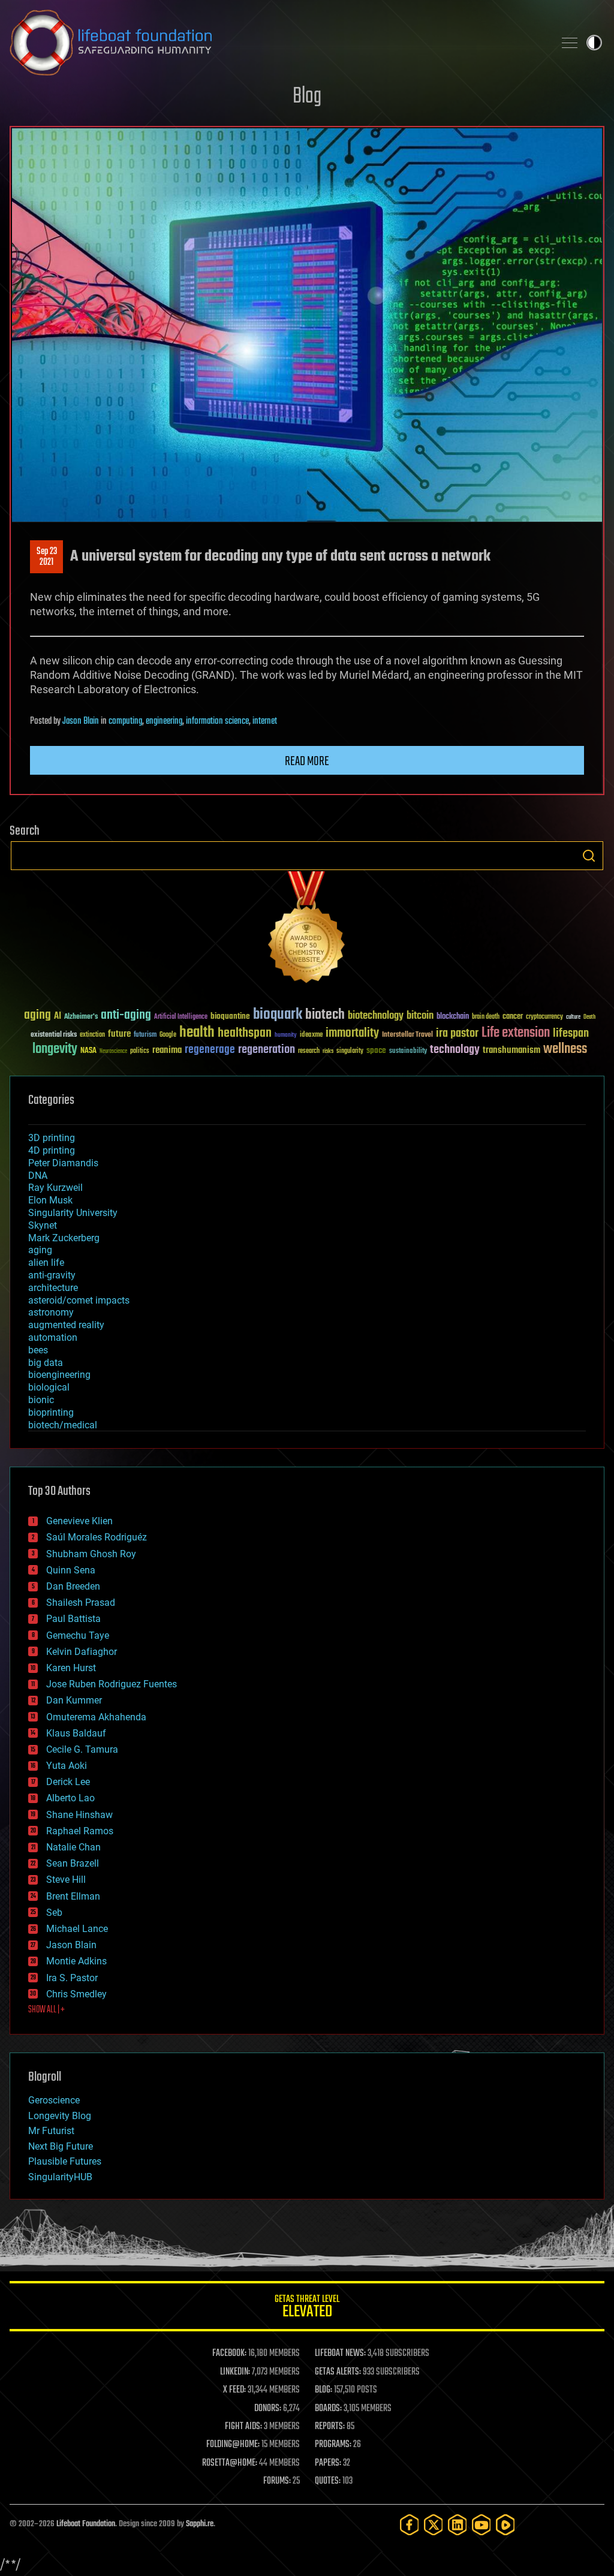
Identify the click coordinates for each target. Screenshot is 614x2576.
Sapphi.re (200, 2524)
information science (217, 721)
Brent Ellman (73, 1896)
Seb (54, 1913)
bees (38, 1350)
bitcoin (420, 1016)
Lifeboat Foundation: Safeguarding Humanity (277, 43)
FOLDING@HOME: (233, 2445)
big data (46, 1363)
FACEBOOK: (229, 2354)
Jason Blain (81, 721)
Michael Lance (77, 1929)
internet (265, 721)
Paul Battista (73, 1619)
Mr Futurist (51, 2131)
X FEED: (234, 2390)
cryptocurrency (544, 1017)
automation (53, 1337)
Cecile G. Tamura (82, 1749)
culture (573, 1017)
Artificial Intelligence (181, 1017)
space (376, 1050)
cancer (513, 1017)
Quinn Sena (71, 1570)
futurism (145, 1036)
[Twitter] (434, 2525)
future (119, 1034)
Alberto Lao (70, 1798)
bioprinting (51, 1412)
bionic (41, 1400)
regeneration (267, 1050)
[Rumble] (505, 2525)
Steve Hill (66, 1880)
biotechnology (376, 1016)
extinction (92, 1035)
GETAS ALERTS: (338, 2372)
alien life (46, 1263)
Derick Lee (68, 1782)
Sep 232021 (47, 557)
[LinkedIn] (458, 2525)
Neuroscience (113, 1052)
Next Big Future (61, 2146)
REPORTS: (330, 2427)
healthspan (245, 1033)
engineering (164, 721)
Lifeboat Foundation (86, 2524)
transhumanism (511, 1050)
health (197, 1033)
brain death (486, 1017)
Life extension (516, 1033)
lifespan (571, 1033)
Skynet (43, 1225)
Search (589, 856)
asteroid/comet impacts (79, 1300)
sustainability (408, 1052)
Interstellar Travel (407, 1035)
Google (168, 1035)
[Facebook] (410, 2525)
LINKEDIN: (235, 2372)
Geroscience (54, 2100)
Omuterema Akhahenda (96, 1717)
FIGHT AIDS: (243, 2427)
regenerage (210, 1050)
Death (589, 1017)
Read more (307, 762)
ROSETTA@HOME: (230, 2463)
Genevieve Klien (79, 1521)
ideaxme (311, 1036)
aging (37, 1015)
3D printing (52, 1138)
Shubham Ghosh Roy (91, 1554)
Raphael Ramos (80, 1831)
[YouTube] (481, 2525)
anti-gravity (52, 1275)
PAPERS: (328, 2463)
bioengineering (59, 1375)
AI (58, 1017)
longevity (55, 1049)
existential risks (54, 1035)
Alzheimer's (81, 1017)
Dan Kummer (74, 1700)
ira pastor (457, 1033)
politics (140, 1051)
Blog (307, 97)
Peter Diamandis (63, 1163)
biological (49, 1387)
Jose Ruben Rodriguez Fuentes (112, 1684)
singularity (350, 1051)
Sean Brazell (73, 1863)
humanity (286, 1036)
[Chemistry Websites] (307, 930)
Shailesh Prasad (81, 1603)
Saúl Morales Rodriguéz (97, 1537)
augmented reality (66, 1325)
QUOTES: (328, 2481)
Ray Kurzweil (55, 1188)
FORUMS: (277, 2481)
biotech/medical (63, 1425)
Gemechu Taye (78, 1635)
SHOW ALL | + (46, 2010)
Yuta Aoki (67, 1766)
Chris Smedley (76, 1994)
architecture (53, 1288)
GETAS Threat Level (307, 2308)
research (309, 1051)
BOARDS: (328, 2409)
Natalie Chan (73, 1847)
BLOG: (323, 2390)
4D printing (52, 1150)
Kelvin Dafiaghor (82, 1652)
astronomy (51, 1312)
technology (455, 1050)
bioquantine (230, 1016)
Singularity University (73, 1213)
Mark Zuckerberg (64, 1238)
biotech (325, 1015)
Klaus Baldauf (76, 1733)
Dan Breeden (73, 1586)
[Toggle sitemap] (570, 43)
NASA (88, 1051)
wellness (565, 1049)
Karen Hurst (71, 1668)
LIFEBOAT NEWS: (340, 2354)
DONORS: (268, 2409)
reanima (167, 1050)
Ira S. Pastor (72, 1978)
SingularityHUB (60, 2177)
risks (328, 1051)
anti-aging (126, 1015)
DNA (38, 1176)
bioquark (278, 1015)
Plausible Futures (65, 2161)
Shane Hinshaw (79, 1815)
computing (125, 721)
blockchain (453, 1017)
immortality (352, 1033)
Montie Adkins (76, 1961)
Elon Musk (50, 1200)
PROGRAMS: (333, 2445)
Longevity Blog (60, 2116)
